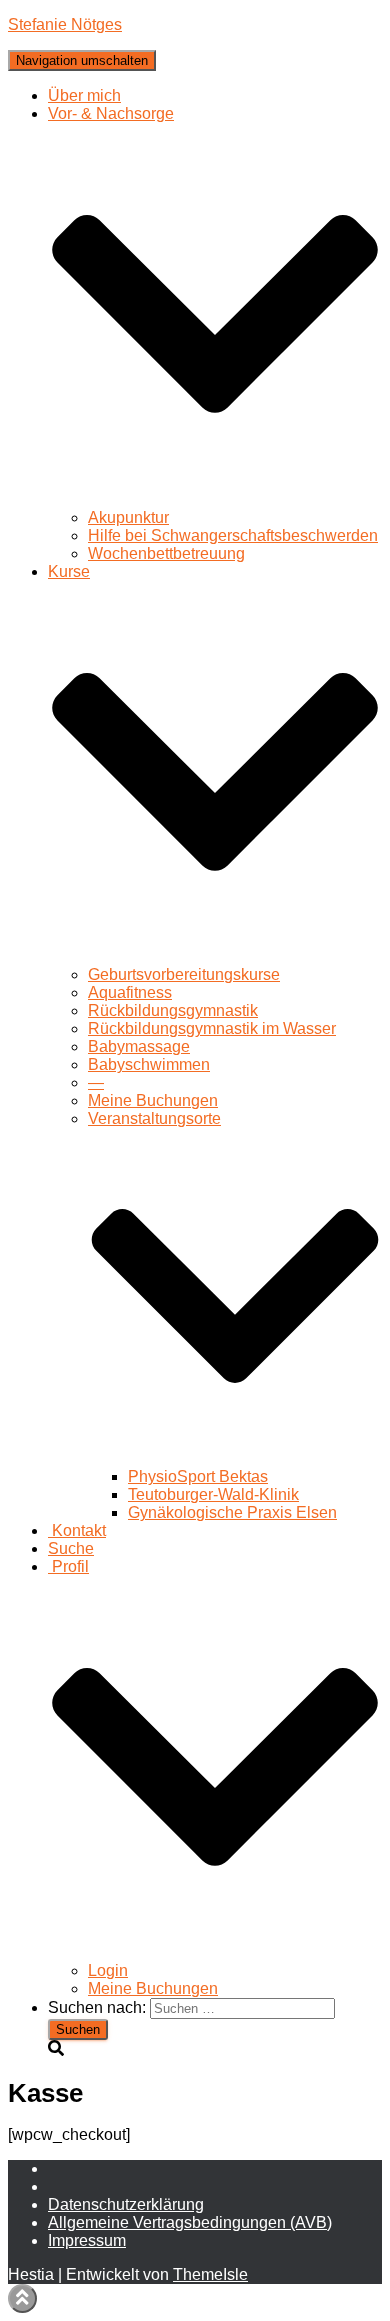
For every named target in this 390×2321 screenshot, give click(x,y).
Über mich (84, 95)
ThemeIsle (210, 2274)
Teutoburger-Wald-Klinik (213, 1494)
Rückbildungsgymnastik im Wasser (212, 1028)
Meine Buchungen (153, 1100)
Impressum (87, 2240)
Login (108, 1970)
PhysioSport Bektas (198, 1476)
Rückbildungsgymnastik (173, 1010)
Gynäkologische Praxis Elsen (232, 1512)
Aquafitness (130, 992)
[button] (215, 499)
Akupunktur (128, 517)
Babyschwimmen (149, 1064)
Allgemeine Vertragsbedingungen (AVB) (190, 2222)
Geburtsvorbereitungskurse (184, 974)
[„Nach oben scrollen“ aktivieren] (22, 2298)
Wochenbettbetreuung (166, 553)
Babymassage (139, 1046)
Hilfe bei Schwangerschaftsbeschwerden (233, 535)
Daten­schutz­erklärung (126, 2204)
